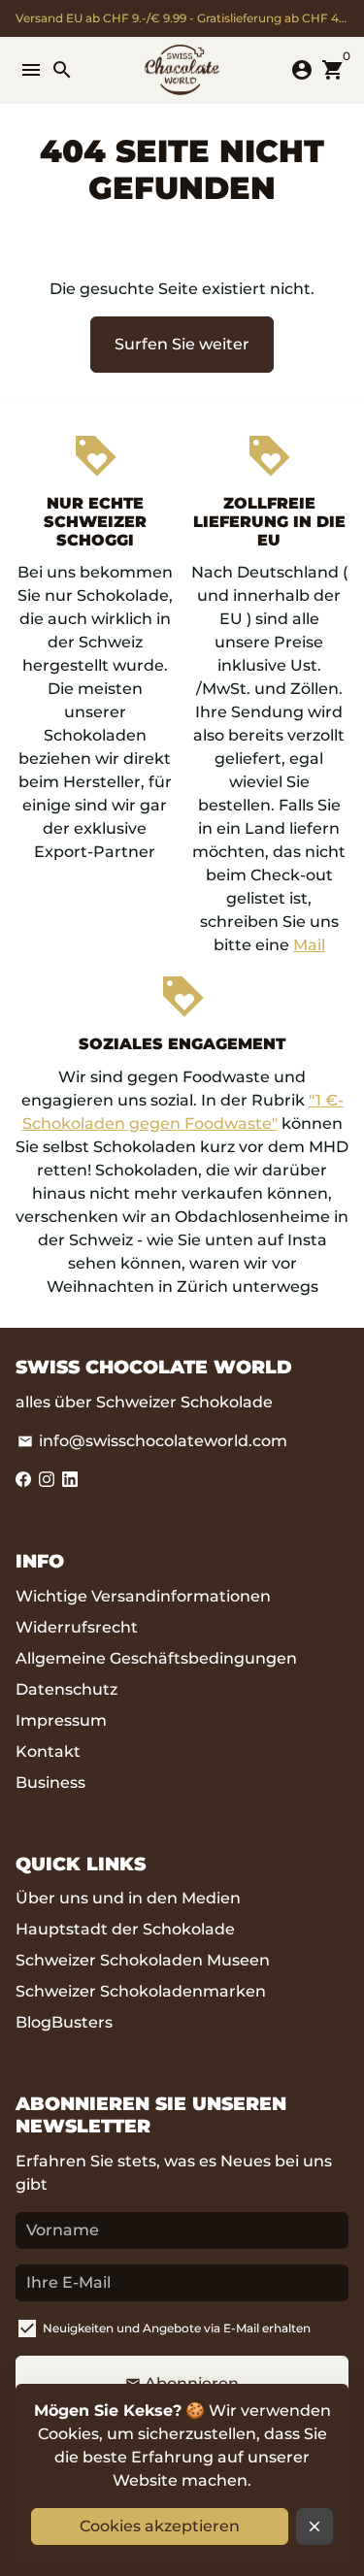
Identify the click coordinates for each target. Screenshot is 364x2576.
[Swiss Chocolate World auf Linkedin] (70, 1480)
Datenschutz (66, 1689)
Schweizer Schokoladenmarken (141, 1991)
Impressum (61, 1720)
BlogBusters (64, 2022)
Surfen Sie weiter (182, 344)
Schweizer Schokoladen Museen (143, 1960)
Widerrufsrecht (77, 1627)
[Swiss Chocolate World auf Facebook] (23, 1480)
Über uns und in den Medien (128, 1898)
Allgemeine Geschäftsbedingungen (156, 1658)
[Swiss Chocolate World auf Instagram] (47, 1480)
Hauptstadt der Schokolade (125, 1929)
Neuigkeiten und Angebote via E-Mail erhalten (177, 2328)
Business (50, 1783)
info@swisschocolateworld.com (152, 1441)
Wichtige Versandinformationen (143, 1596)
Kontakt (48, 1751)
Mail (309, 945)
